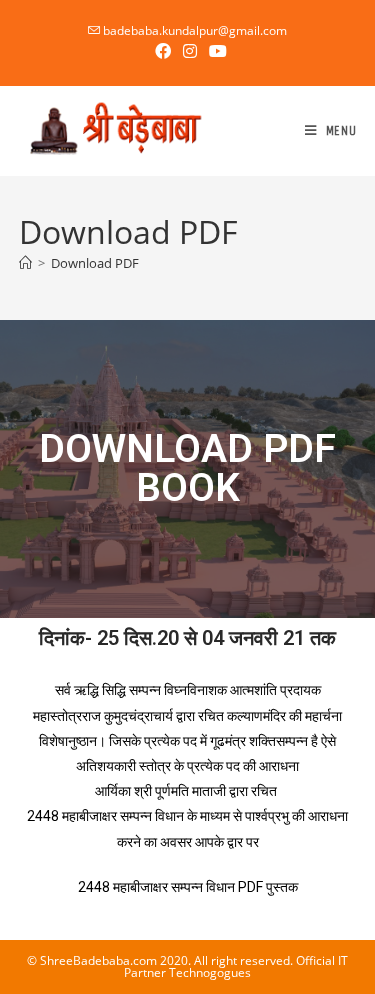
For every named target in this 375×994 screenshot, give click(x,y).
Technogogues (210, 972)
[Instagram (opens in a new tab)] (190, 51)
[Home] (25, 263)
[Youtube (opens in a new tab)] (215, 51)
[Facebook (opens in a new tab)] (163, 51)
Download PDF (95, 263)
